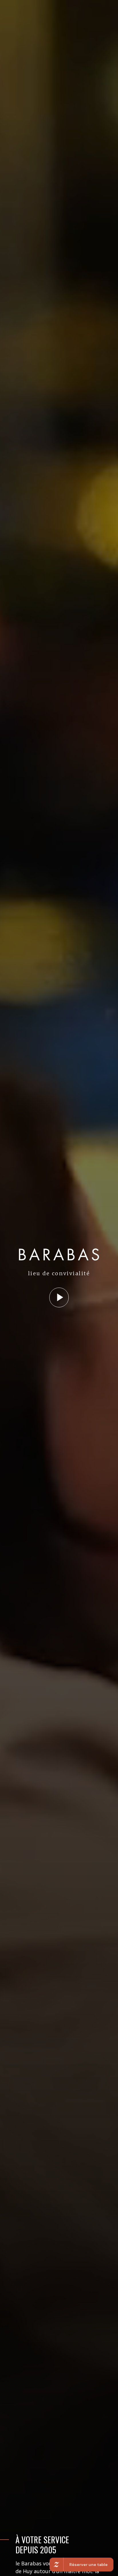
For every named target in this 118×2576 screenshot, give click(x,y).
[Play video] (59, 1297)
